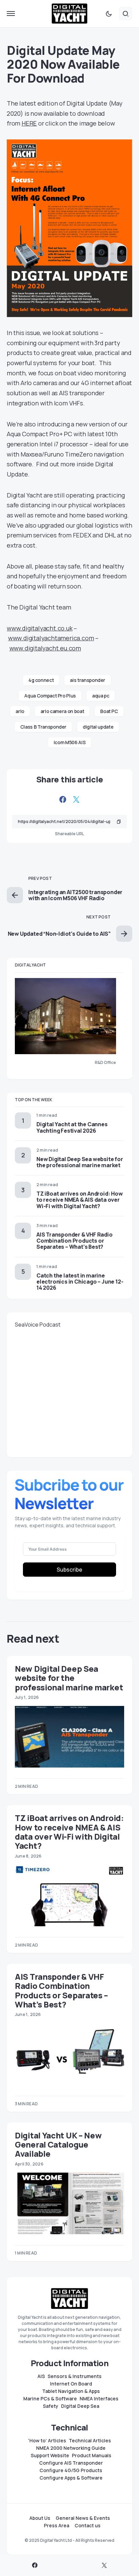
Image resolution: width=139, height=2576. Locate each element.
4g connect (41, 680)
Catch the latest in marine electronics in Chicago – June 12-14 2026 (80, 1282)
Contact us (88, 2526)
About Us (40, 2518)
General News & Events (83, 2518)
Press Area (57, 2526)
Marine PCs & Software (50, 2399)
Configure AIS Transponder (71, 2463)
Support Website (50, 2456)
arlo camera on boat (62, 711)
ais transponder (88, 680)
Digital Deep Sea (80, 2406)
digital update (98, 727)
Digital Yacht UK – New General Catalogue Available (58, 2145)
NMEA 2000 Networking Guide (71, 2448)
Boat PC (109, 711)
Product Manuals (92, 2456)
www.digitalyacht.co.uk (40, 628)
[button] (11, 14)
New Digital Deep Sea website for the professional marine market (80, 1162)
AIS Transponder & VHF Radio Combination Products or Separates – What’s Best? (75, 1241)
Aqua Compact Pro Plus (50, 696)
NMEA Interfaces (99, 2399)
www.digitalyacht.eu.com (45, 648)
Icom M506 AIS (69, 742)
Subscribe (69, 1570)
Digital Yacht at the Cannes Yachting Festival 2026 (72, 1127)
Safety (51, 2406)
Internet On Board (71, 2384)
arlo (20, 711)
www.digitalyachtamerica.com (51, 638)
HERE (29, 123)
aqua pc (101, 696)
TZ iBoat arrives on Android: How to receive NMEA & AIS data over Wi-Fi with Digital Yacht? (80, 1200)
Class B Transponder (43, 727)
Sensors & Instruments (75, 2376)
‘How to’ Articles (47, 2441)
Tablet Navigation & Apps (71, 2391)
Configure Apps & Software (71, 2478)
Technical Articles (90, 2441)
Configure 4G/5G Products (71, 2470)
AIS (41, 2376)
